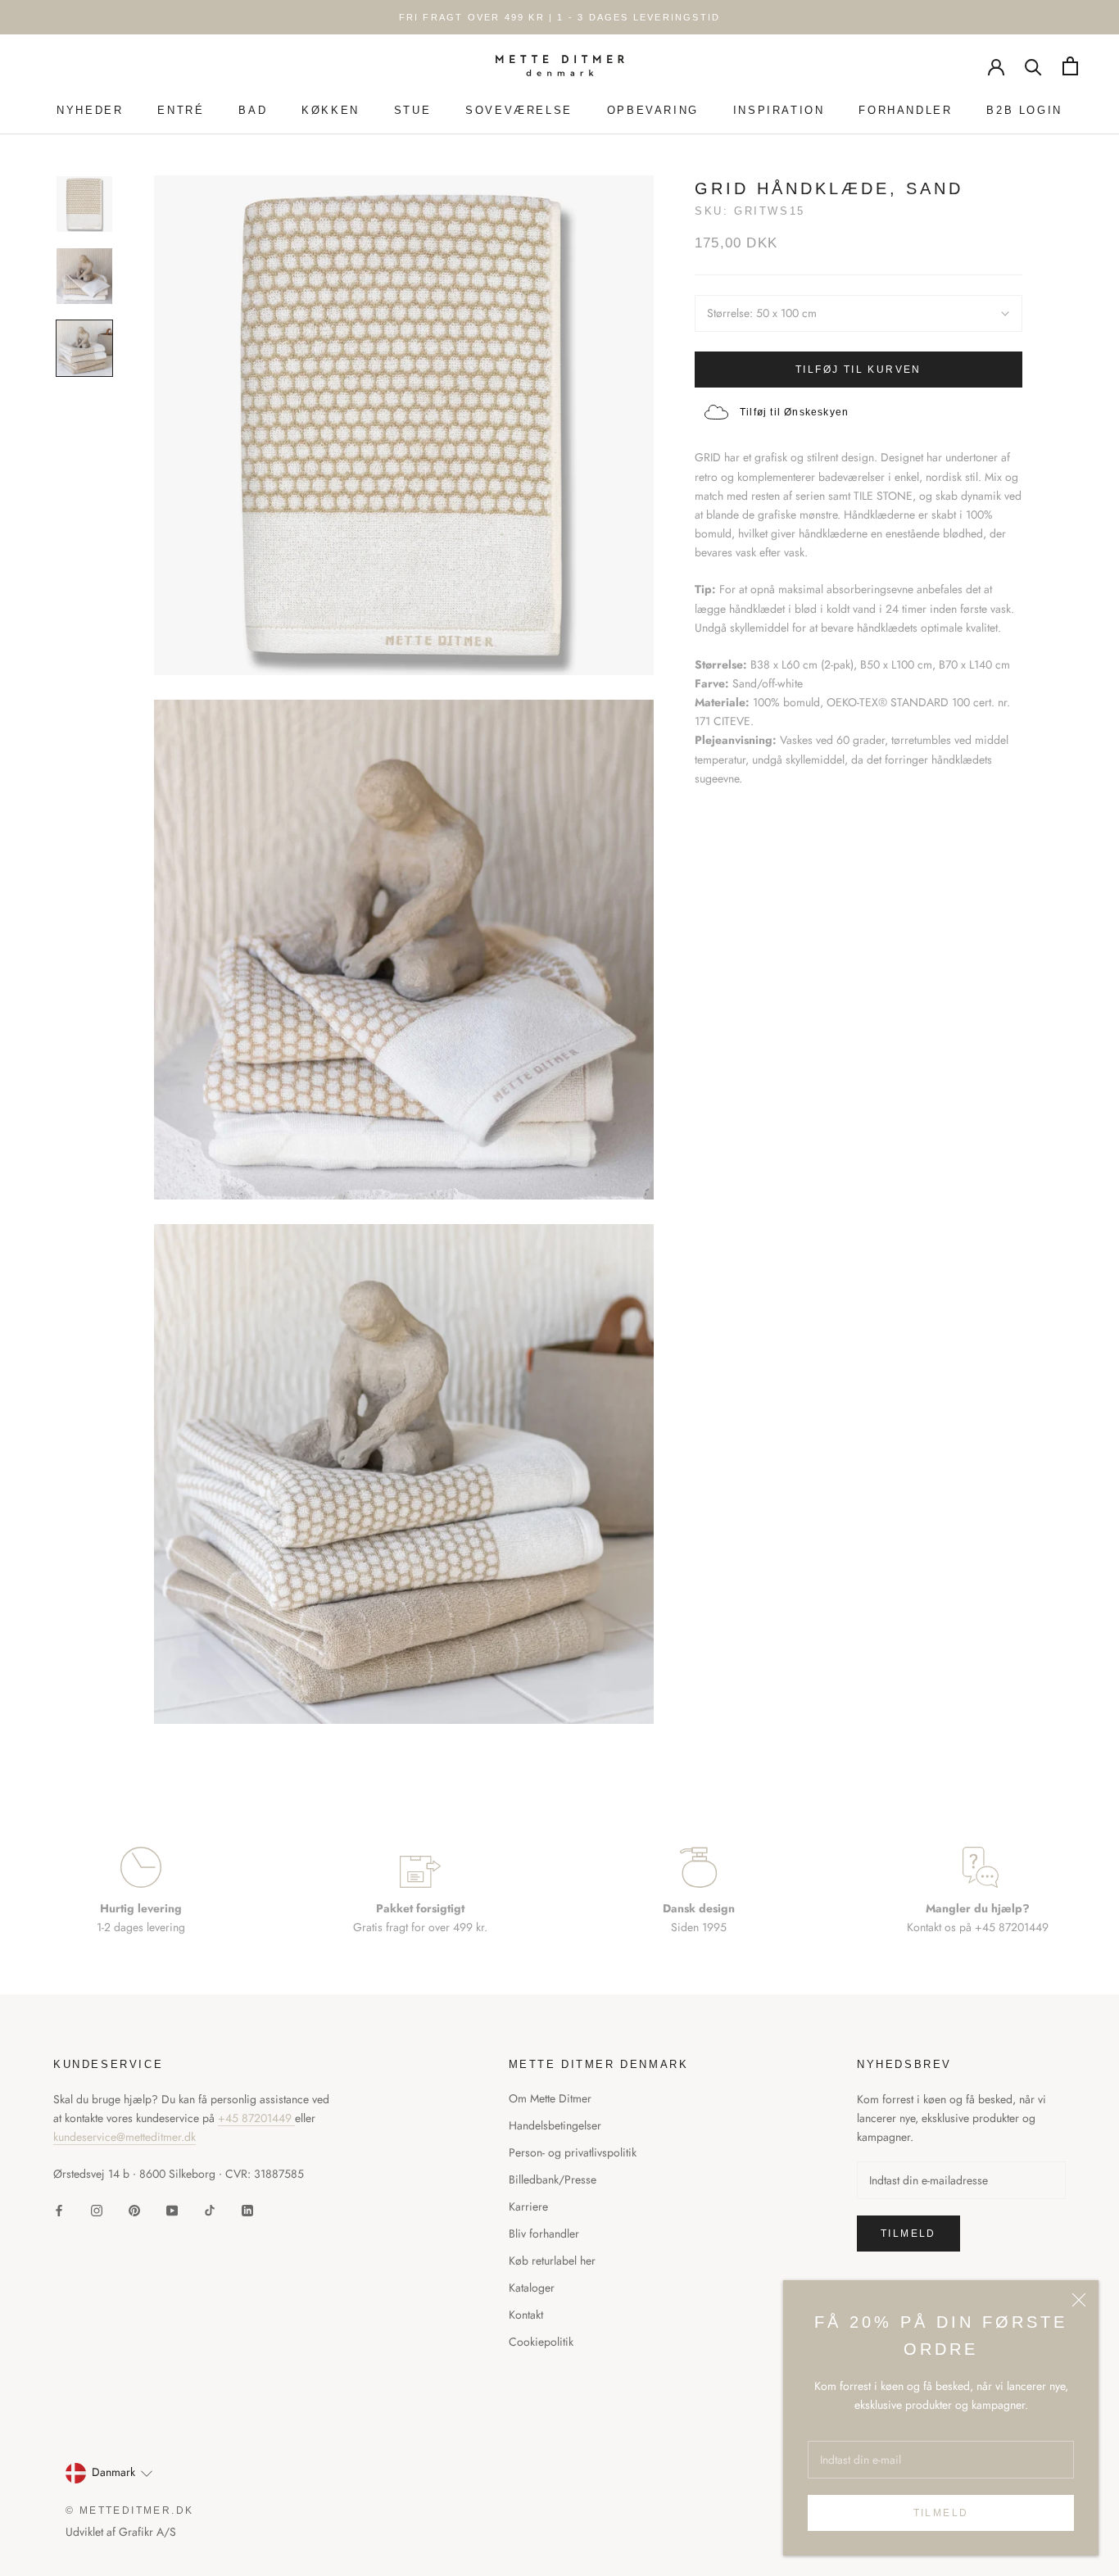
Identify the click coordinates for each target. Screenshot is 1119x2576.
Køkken (331, 110)
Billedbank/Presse (553, 2179)
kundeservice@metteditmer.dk (125, 2137)
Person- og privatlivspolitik (573, 2152)
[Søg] (1033, 66)
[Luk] (1079, 2300)
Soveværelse (519, 110)
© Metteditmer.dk (129, 2510)
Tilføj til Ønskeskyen (794, 412)
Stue (412, 110)
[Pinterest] (134, 2209)
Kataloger (532, 2288)
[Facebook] (59, 2209)
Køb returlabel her (552, 2261)
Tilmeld (941, 2513)
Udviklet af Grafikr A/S (121, 2532)
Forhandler (905, 110)
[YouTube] (172, 2209)
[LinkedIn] (247, 2209)
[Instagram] (97, 2209)
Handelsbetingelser (555, 2125)
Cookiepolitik (541, 2342)
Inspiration (779, 110)
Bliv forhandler (544, 2234)
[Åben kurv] (1070, 66)
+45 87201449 (256, 2118)
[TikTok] (210, 2209)
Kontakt (526, 2315)
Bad (253, 110)
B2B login (1024, 110)
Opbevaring (653, 110)
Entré (181, 110)
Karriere (528, 2206)
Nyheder (90, 110)
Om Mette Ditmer (550, 2098)
